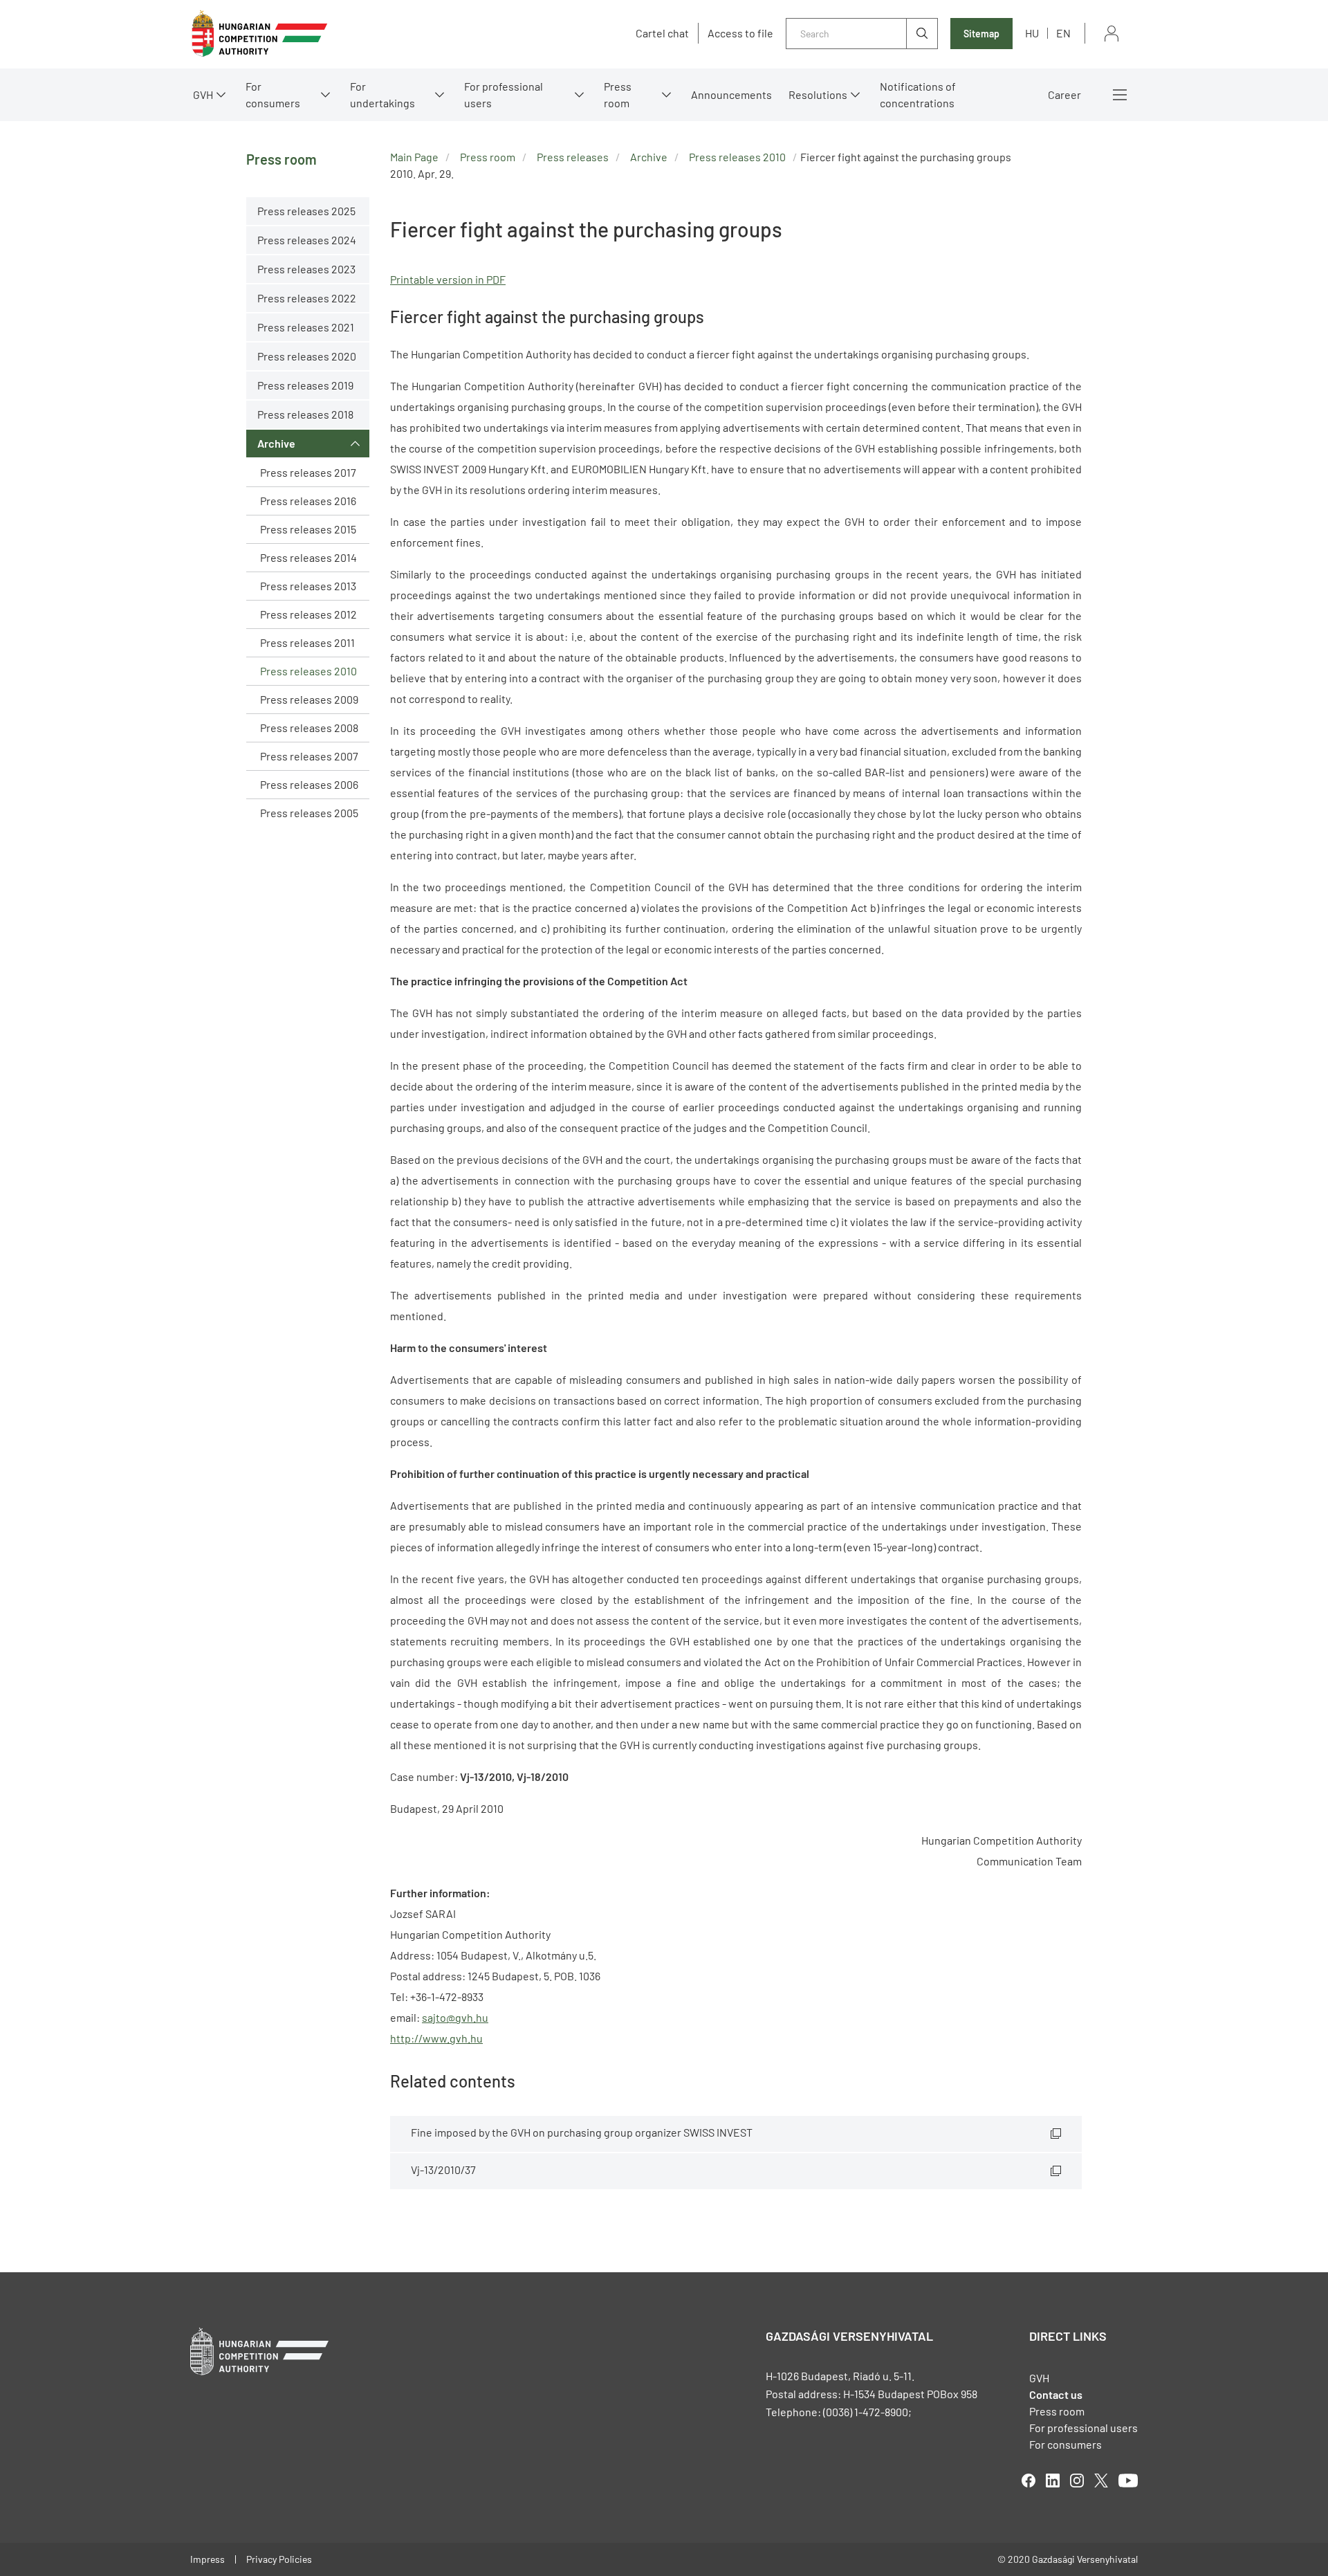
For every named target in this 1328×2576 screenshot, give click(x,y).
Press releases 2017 (308, 472)
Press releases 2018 (305, 414)
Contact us (1056, 2394)
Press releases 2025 (306, 211)
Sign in (1112, 34)
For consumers (1066, 2444)
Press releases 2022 (307, 298)
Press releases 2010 (308, 671)
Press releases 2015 (308, 529)
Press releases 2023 (306, 269)
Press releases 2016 (308, 501)
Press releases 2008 (309, 728)
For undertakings (382, 94)
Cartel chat (662, 33)
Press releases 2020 (307, 356)
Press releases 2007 (309, 756)
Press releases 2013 (308, 586)
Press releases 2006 (309, 784)
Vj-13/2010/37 (443, 2169)
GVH (203, 94)
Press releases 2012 (308, 614)
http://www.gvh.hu (436, 2038)
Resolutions (818, 94)
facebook (1029, 2481)
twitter (1101, 2481)
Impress (207, 2559)
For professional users (504, 94)
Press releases (573, 157)
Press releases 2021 (306, 327)
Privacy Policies (279, 2559)
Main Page (414, 157)
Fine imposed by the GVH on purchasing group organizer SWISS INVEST (582, 2132)
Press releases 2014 (308, 557)
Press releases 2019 (305, 385)
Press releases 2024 (307, 240)
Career (1064, 94)
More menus (1120, 95)
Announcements (731, 94)
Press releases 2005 (309, 813)
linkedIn (1053, 2481)
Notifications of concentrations (918, 94)
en (1063, 33)
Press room (618, 94)
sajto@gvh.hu (455, 2017)
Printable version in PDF (448, 279)
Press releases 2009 (309, 699)
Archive (276, 443)
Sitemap (981, 34)
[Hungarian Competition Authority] (259, 34)
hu (1032, 33)
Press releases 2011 (307, 642)
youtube (1128, 2481)
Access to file (740, 33)
